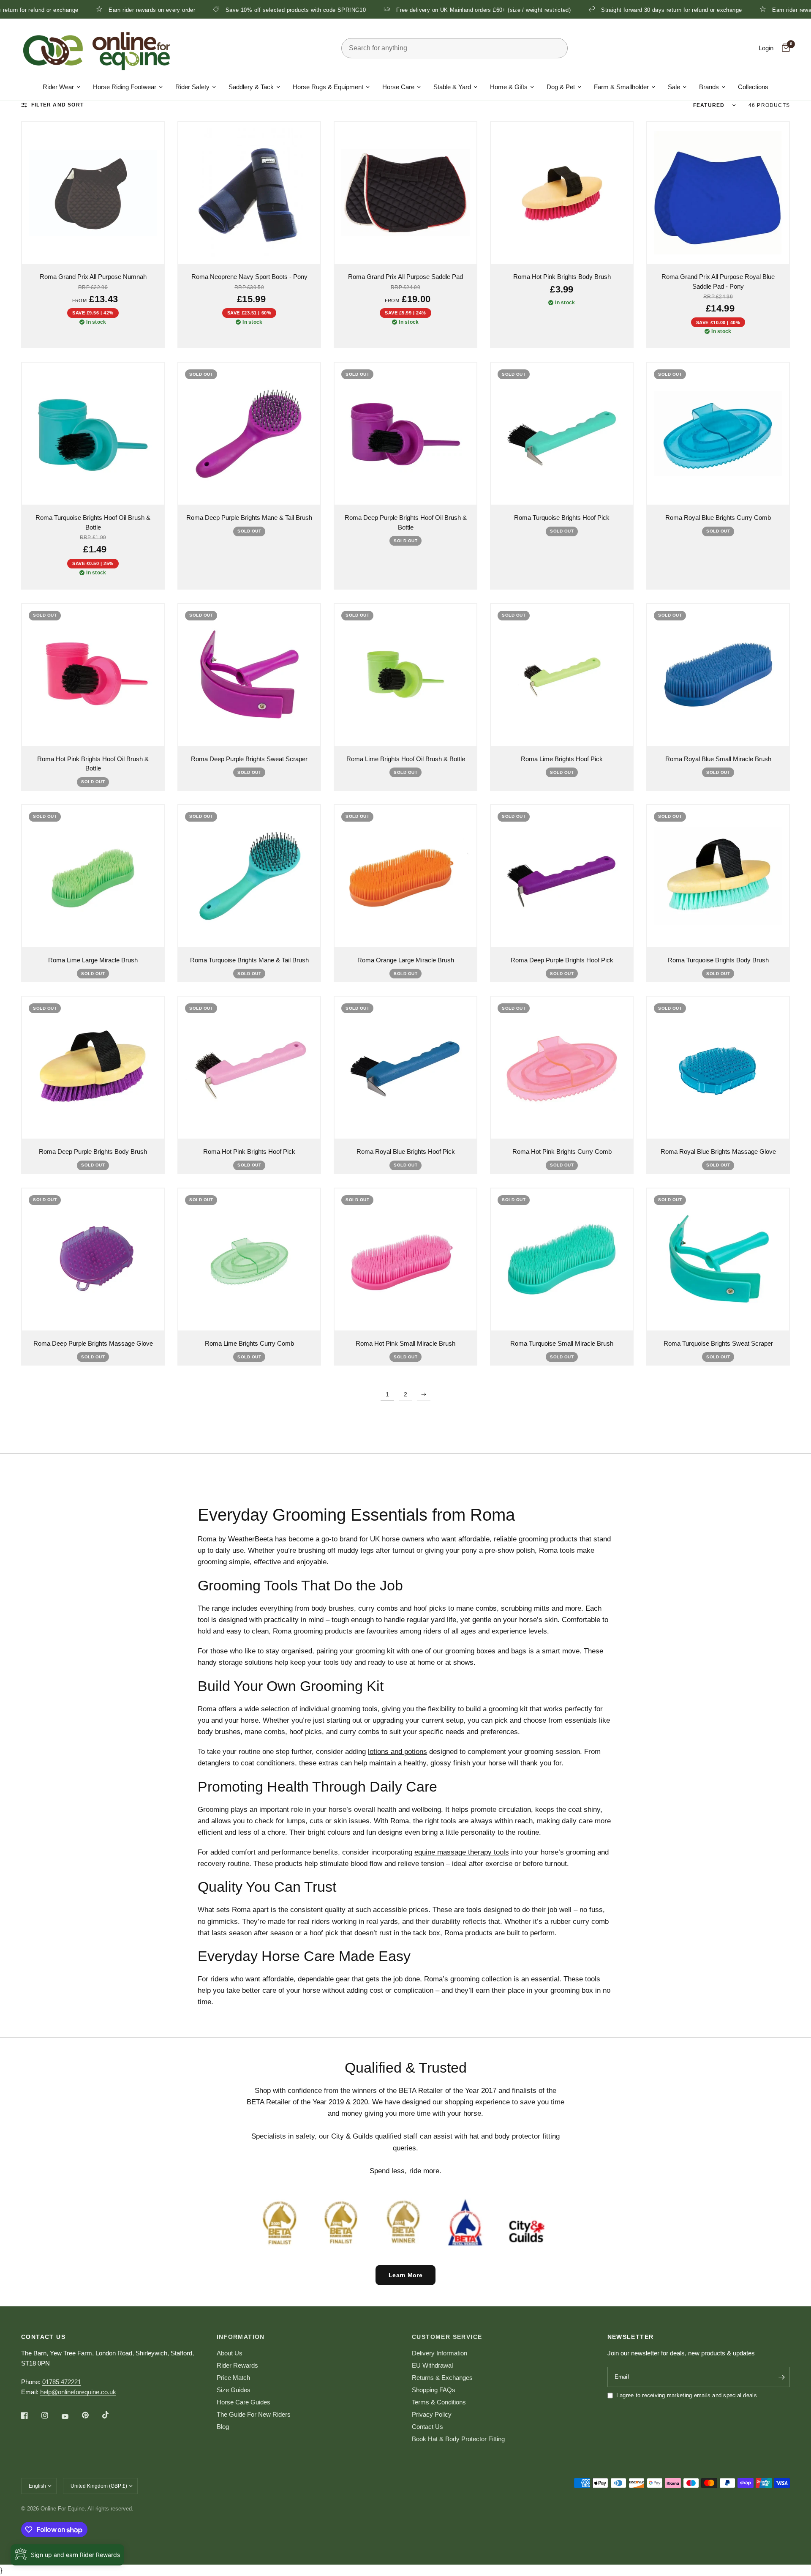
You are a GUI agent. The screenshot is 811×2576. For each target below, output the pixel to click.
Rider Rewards (237, 2365)
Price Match (233, 2378)
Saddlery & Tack (251, 87)
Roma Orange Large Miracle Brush (406, 960)
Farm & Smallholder (621, 87)
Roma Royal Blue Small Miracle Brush (718, 759)
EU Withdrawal (432, 2365)
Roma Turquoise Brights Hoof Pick (562, 518)
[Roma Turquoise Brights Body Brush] (718, 876)
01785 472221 (62, 2382)
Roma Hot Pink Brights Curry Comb (562, 1151)
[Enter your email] (781, 2377)
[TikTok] (112, 2415)
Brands (709, 87)
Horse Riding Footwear (125, 87)
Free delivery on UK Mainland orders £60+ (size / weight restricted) (393, 10)
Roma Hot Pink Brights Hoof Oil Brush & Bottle (93, 764)
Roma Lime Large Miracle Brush (93, 960)
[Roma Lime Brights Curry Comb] (249, 1259)
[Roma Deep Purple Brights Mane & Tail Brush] (249, 434)
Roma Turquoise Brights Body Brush (718, 960)
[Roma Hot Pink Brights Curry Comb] (562, 1068)
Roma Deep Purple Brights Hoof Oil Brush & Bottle (406, 522)
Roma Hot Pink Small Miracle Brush (405, 1343)
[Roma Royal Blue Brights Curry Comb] (718, 434)
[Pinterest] (91, 2415)
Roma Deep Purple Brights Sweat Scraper (249, 759)
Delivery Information (440, 2353)
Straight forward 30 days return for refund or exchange (581, 10)
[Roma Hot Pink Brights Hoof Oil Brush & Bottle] (93, 675)
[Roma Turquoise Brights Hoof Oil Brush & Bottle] (93, 434)
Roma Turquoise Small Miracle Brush (562, 1343)
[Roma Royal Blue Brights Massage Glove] (718, 1068)
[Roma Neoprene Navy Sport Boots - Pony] (249, 193)
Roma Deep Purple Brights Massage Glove (93, 1343)
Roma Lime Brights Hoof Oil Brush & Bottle (406, 759)
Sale (674, 87)
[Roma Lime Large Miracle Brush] (93, 876)
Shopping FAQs (434, 2390)
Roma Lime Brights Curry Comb (249, 1343)
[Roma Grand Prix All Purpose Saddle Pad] (405, 193)
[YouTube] (71, 2416)
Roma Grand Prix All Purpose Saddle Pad (405, 277)
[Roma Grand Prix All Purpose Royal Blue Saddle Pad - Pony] (718, 193)
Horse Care (398, 87)
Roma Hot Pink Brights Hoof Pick (249, 1151)
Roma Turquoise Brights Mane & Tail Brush (249, 960)
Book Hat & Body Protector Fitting (458, 2439)
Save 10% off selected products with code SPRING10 (205, 10)
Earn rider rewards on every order (61, 10)
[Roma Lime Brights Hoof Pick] (562, 675)
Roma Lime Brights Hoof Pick (562, 759)
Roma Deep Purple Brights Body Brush (93, 1151)
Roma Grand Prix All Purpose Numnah (93, 277)
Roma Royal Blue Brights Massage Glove (718, 1151)
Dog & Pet (561, 87)
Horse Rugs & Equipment (328, 87)
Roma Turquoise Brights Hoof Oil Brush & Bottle (93, 522)
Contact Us (427, 2427)
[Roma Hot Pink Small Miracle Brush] (405, 1259)
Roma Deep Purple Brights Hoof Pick (562, 960)
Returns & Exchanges (442, 2378)
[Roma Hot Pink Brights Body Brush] (562, 193)
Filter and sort (57, 105)
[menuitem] (61, 87)
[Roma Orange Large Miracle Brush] (405, 876)
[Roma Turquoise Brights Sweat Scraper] (718, 1259)
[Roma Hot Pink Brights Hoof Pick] (249, 1068)
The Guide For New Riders (254, 2414)
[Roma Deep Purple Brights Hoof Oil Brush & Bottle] (405, 434)
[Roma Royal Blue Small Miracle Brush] (718, 675)
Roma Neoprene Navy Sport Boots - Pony (249, 277)
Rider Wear (58, 87)
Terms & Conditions (439, 2402)
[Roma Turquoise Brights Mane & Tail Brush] (249, 876)
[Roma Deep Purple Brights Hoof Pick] (562, 876)
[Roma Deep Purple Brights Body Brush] (93, 1068)
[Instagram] (51, 2415)
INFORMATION (241, 2337)
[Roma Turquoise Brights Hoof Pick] (562, 434)
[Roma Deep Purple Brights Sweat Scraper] (249, 675)
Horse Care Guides (244, 2402)
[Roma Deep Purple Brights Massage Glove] (93, 1259)
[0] (784, 48)
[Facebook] (30, 2415)
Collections (753, 87)
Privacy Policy (432, 2414)
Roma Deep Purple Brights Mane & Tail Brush (249, 518)
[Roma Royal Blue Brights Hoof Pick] (405, 1068)
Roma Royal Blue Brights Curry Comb (718, 518)
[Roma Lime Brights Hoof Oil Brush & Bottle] (405, 675)
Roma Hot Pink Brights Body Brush (562, 277)
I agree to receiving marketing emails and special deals (687, 2395)
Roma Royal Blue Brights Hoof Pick (406, 1151)
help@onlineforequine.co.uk (78, 2392)
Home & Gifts (509, 87)
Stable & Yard (452, 87)
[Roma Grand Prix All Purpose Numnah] (93, 193)
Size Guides (234, 2390)
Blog (223, 2427)
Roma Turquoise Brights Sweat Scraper (718, 1343)
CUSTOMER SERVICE (447, 2337)
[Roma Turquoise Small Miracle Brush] (562, 1259)
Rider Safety (192, 87)
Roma (207, 1539)
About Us (230, 2353)
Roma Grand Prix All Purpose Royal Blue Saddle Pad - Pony (718, 281)
